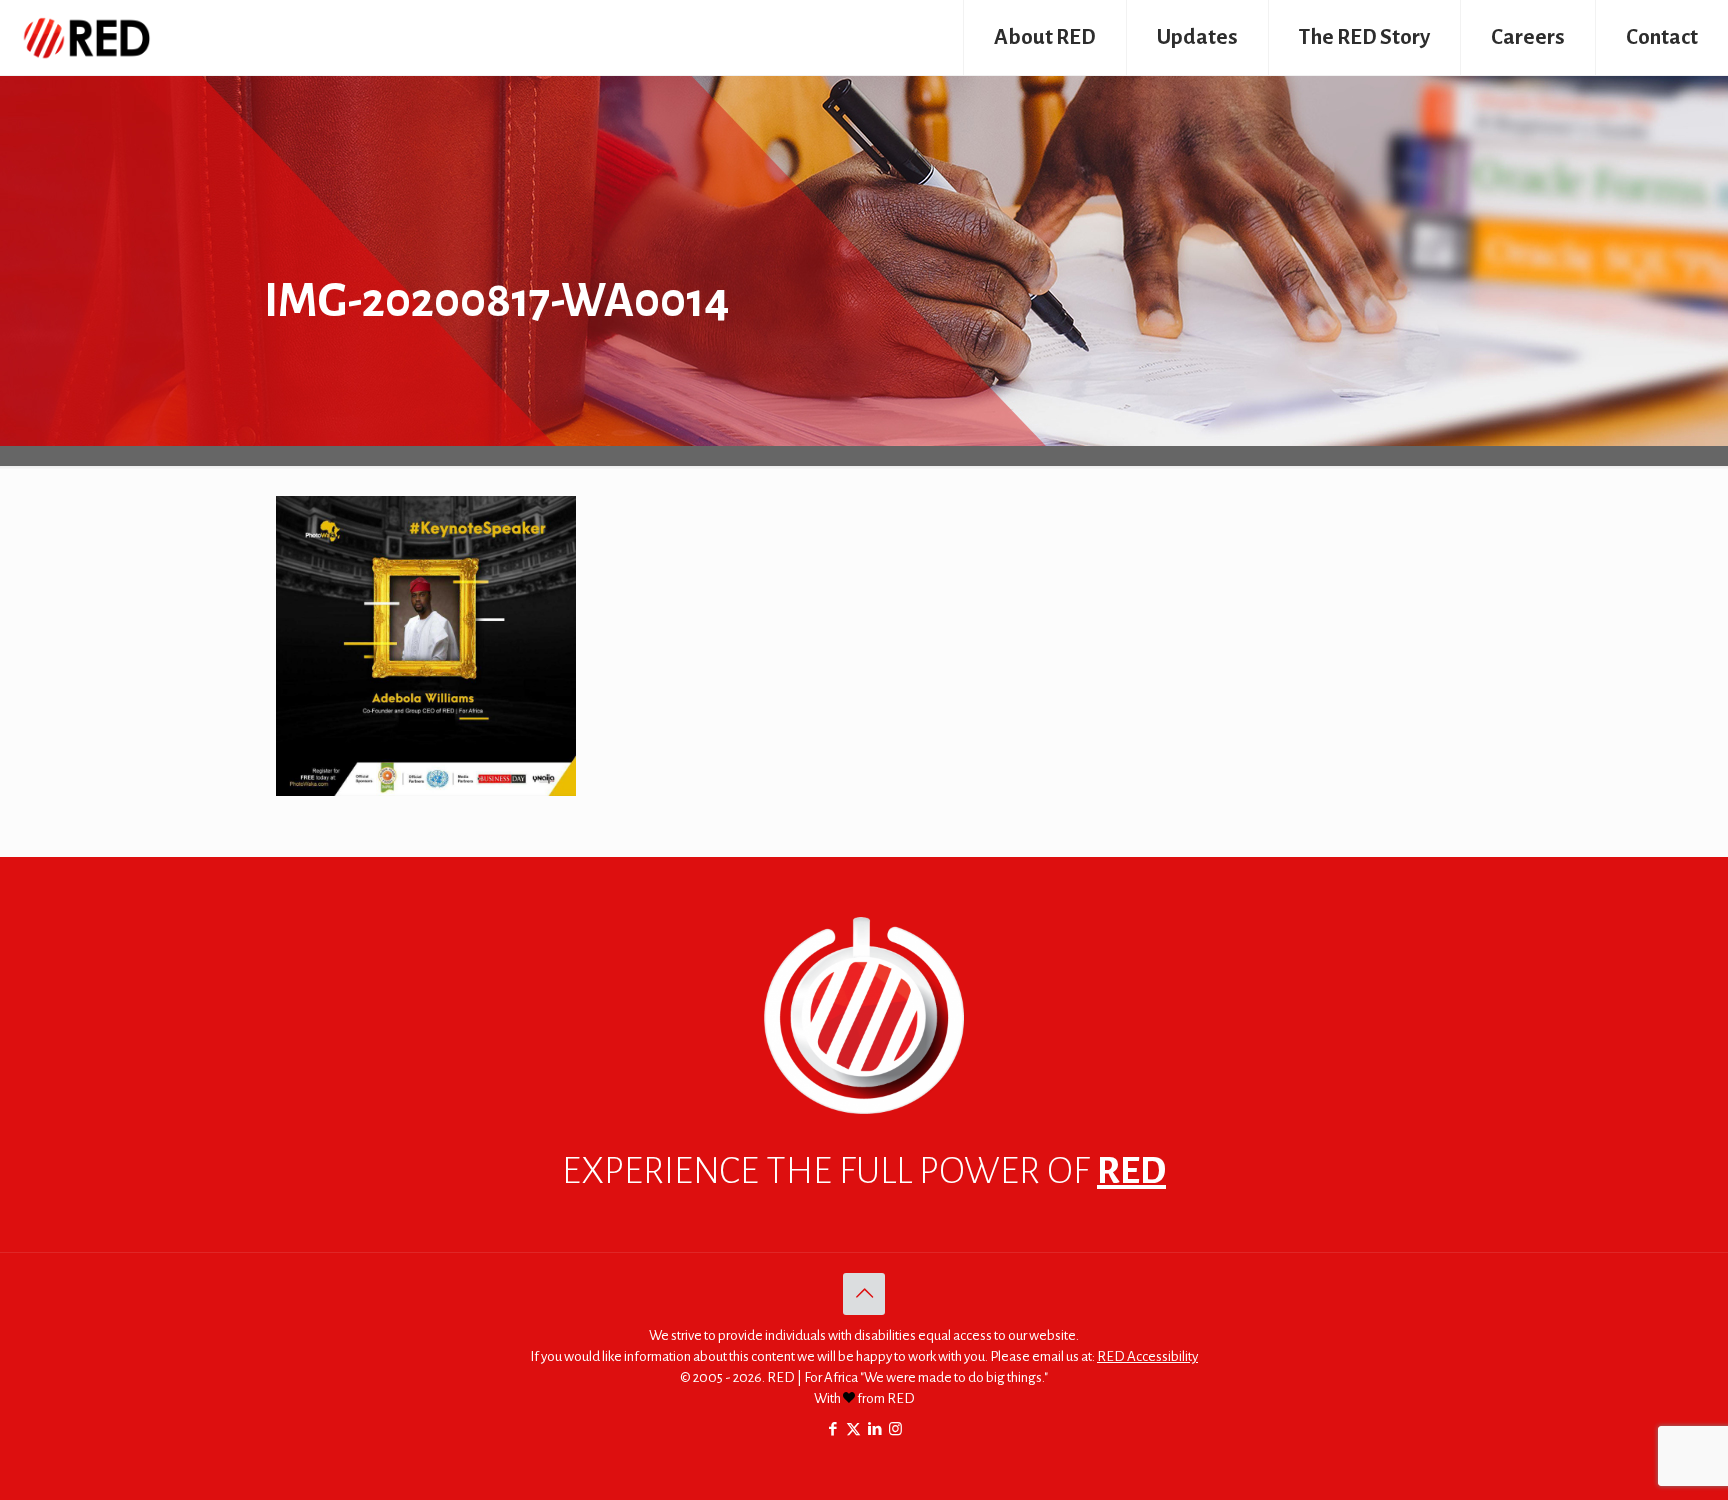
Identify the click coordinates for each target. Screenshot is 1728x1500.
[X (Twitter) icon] (853, 1429)
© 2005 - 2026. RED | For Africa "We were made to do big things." (864, 1377)
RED (1131, 1171)
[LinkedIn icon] (874, 1429)
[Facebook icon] (832, 1429)
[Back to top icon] (864, 1294)
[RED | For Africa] (85, 37)
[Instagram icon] (895, 1429)
